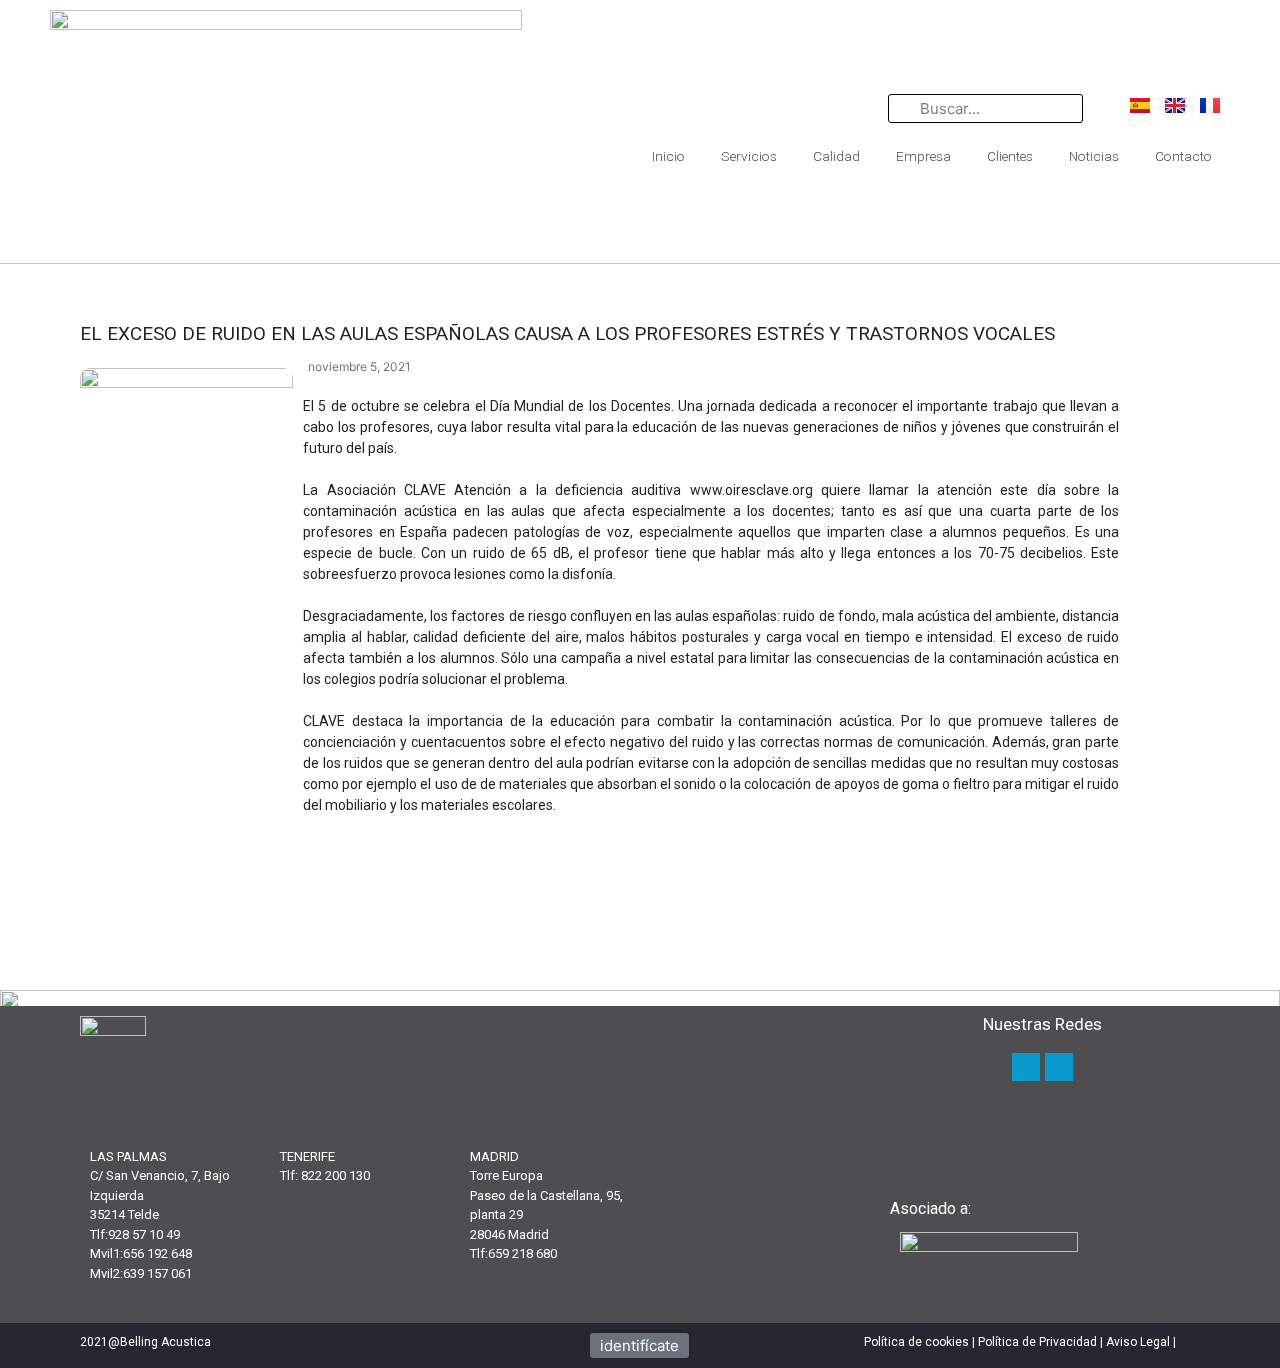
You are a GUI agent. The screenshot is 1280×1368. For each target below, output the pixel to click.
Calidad (836, 156)
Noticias (1094, 156)
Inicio (668, 156)
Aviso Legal (1138, 1342)
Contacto (1183, 156)
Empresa (923, 156)
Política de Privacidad (1037, 1342)
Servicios (749, 156)
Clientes (1010, 156)
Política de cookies (916, 1342)
